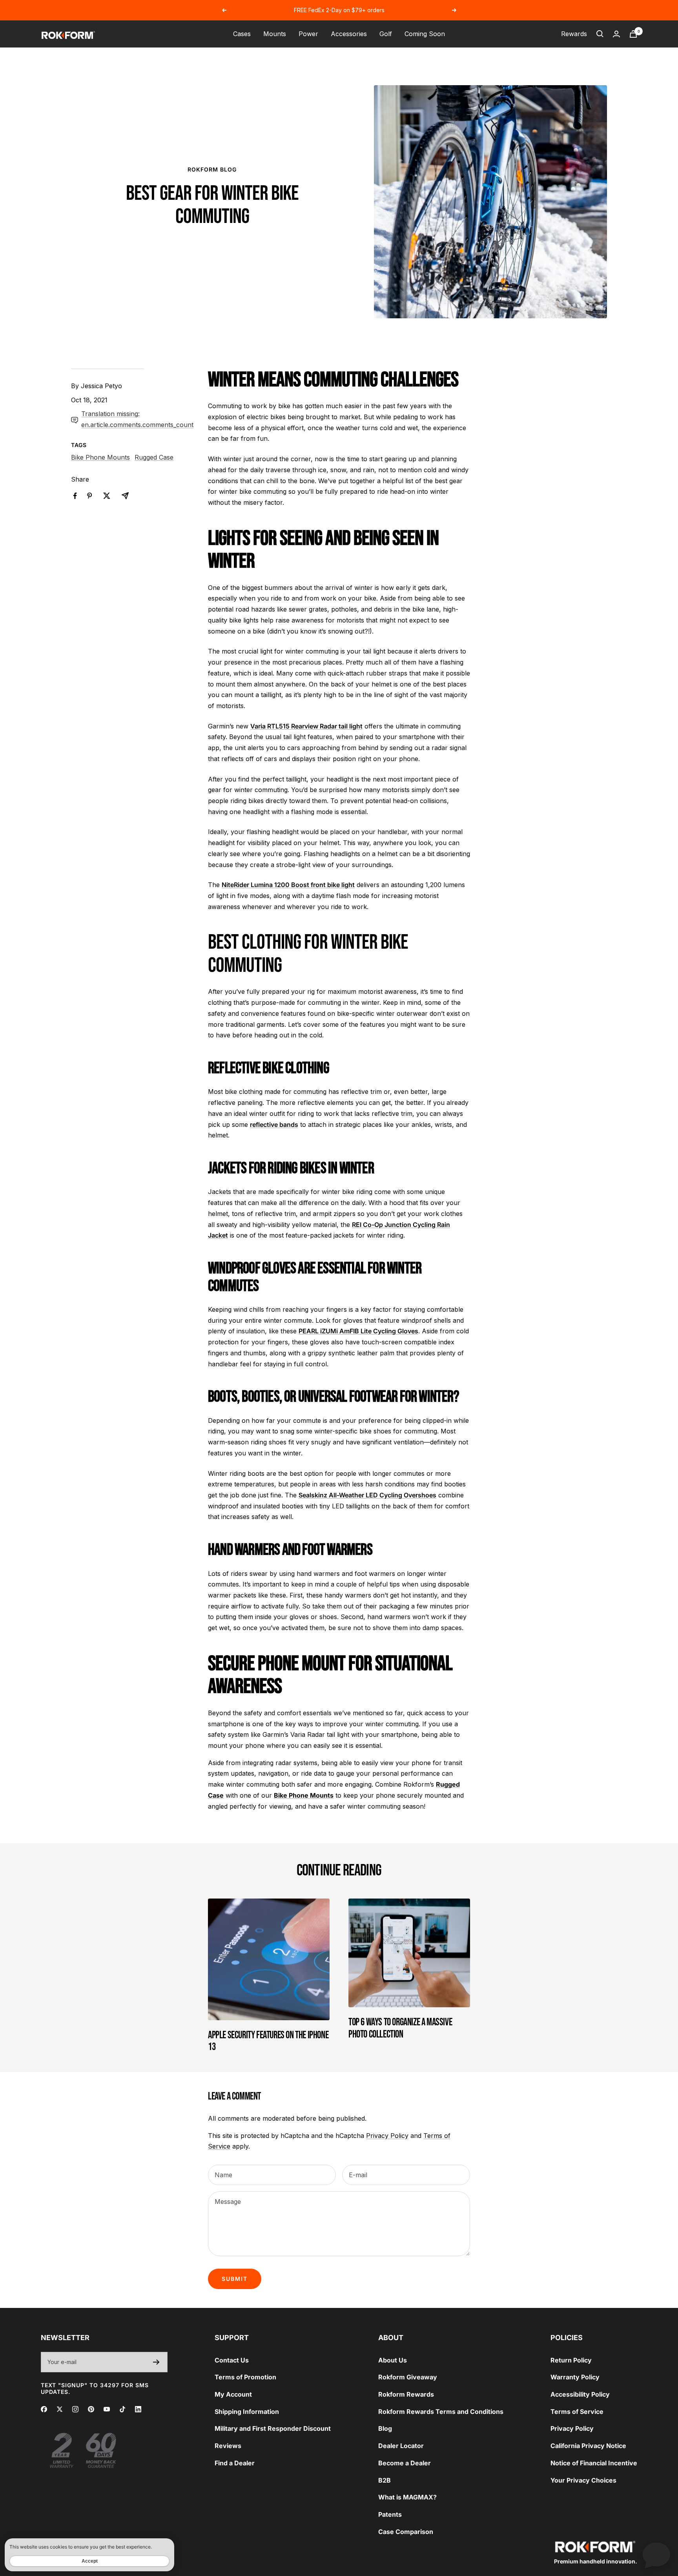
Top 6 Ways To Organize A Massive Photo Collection (400, 2028)
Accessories (349, 34)
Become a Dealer (405, 2463)
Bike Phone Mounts (100, 457)
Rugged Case (154, 457)
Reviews (228, 2446)
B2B (385, 2480)
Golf (386, 34)
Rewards (574, 34)
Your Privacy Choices (583, 2480)
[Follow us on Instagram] (75, 2409)
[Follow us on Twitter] (60, 2409)
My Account (233, 2394)
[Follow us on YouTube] (107, 2409)
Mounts (275, 34)
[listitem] (75, 496)
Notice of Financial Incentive (594, 2463)
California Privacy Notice (588, 2446)
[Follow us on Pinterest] (91, 2409)
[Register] (156, 2362)
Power (308, 34)
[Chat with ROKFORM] (656, 2554)
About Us (393, 2360)
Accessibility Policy (580, 2394)
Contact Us (232, 2360)
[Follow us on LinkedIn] (138, 2409)
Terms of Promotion (245, 2377)
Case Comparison (406, 2532)
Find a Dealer (235, 2463)
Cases (242, 34)
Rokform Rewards (406, 2394)
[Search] (600, 34)
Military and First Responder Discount (273, 2428)
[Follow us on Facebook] (44, 2409)
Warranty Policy (575, 2377)
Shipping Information (247, 2412)
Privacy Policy (387, 2136)
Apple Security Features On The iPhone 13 (268, 2041)
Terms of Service (577, 2412)
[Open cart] (633, 34)
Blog (385, 2428)
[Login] (616, 34)
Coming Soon (425, 34)
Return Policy (571, 2360)
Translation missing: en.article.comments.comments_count (137, 419)
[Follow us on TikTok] (122, 2409)
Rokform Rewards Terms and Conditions (441, 2412)
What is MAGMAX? (407, 2497)
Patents (390, 2514)
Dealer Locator (401, 2446)
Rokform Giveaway (408, 2377)
